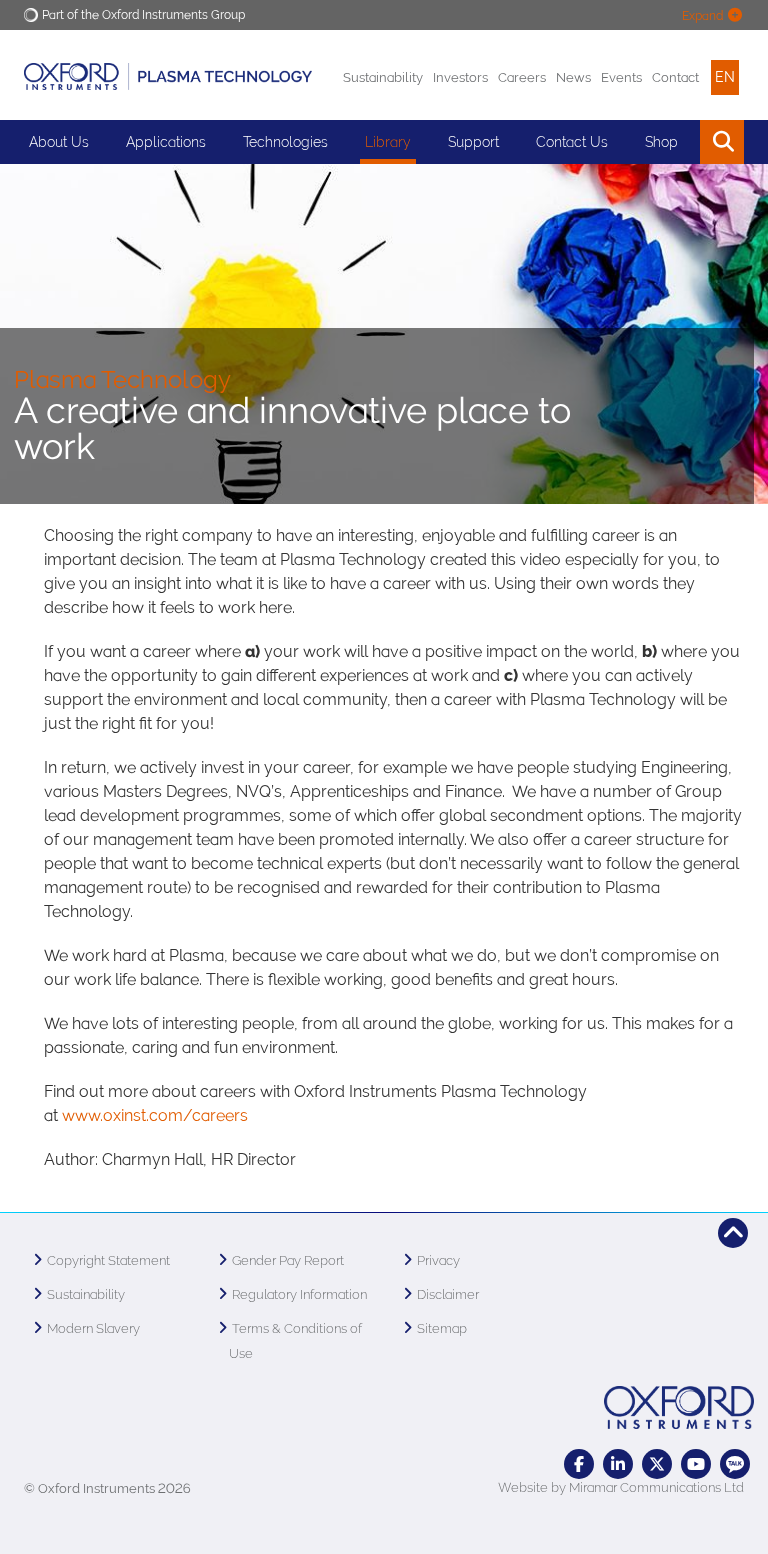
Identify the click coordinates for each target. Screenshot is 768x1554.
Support (473, 142)
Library (388, 142)
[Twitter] (657, 1464)
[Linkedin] (618, 1464)
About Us (59, 142)
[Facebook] (579, 1464)
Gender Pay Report (288, 1260)
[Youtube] (696, 1464)
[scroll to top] (733, 1233)
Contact (675, 77)
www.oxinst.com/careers (155, 1115)
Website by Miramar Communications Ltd (621, 1487)
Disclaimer (448, 1294)
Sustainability (383, 77)
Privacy (438, 1260)
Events (621, 77)
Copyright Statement (108, 1260)
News (573, 77)
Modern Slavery (93, 1328)
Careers (522, 77)
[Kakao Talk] (735, 1464)
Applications (166, 142)
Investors (460, 77)
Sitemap (442, 1328)
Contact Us (572, 142)
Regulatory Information (299, 1294)
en (725, 77)
